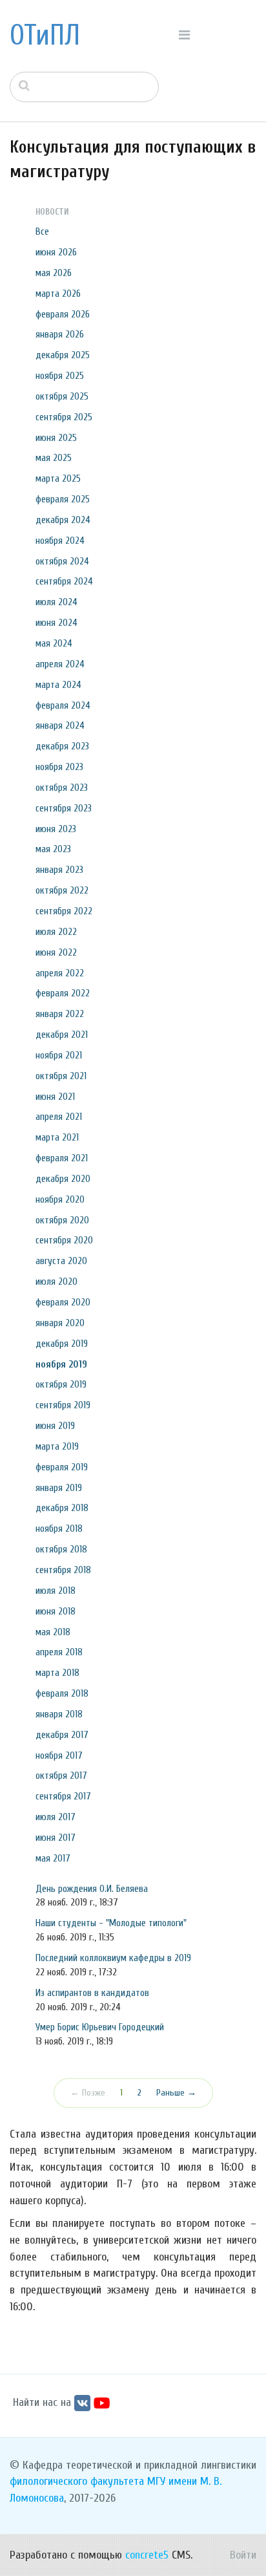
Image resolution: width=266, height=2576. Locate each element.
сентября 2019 (63, 1405)
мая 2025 (54, 458)
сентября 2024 (64, 581)
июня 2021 (55, 1097)
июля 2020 (56, 1282)
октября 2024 (62, 561)
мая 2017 (53, 1858)
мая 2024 (54, 643)
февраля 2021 (62, 1158)
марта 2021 (57, 1137)
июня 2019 (55, 1426)
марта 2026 (58, 294)
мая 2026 (54, 273)
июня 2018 (56, 1611)
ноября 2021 (59, 1055)
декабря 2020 (63, 1179)
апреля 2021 (59, 1117)
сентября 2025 (64, 417)
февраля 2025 (63, 499)
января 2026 (60, 334)
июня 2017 (56, 1838)
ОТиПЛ (45, 36)
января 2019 (59, 1488)
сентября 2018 (63, 1570)
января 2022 (60, 1014)
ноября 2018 (59, 1529)
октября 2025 (62, 396)
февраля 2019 (62, 1467)
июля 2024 (56, 602)
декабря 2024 (63, 520)
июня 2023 (56, 829)
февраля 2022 (63, 993)
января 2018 (59, 1714)
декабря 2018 (62, 1508)
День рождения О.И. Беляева (92, 1889)
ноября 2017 (59, 1755)
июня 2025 (56, 438)
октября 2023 (62, 788)
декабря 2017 (62, 1735)
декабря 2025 (63, 355)
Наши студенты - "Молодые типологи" (111, 1923)
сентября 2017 (63, 1796)
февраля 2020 (63, 1302)
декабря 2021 (62, 1035)
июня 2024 (56, 623)
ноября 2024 (60, 541)
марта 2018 (57, 1673)
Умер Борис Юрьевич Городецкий (100, 2027)
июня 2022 (56, 952)
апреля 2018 (59, 1652)
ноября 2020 (60, 1199)
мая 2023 (53, 849)
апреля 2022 (60, 973)
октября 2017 (61, 1776)
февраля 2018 (62, 1693)
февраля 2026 (63, 314)
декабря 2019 (62, 1344)
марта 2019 (57, 1446)
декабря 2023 (62, 746)
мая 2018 (53, 1632)
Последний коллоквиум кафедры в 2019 (113, 1958)
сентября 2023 (64, 808)
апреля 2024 (60, 664)
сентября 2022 (64, 911)
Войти (243, 2555)
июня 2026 (56, 252)
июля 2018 (56, 1591)
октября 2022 (62, 890)
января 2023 (59, 870)
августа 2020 (61, 1261)
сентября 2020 (64, 1240)
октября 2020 (62, 1220)
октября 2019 (61, 1384)
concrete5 (147, 2555)
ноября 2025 (60, 376)
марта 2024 (58, 685)
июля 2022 (56, 932)
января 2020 (60, 1323)
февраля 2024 (63, 705)
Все (42, 231)
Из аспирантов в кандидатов (92, 1993)
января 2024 (60, 725)
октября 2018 (61, 1549)
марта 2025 (58, 478)
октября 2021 (61, 1076)
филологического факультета (77, 2481)
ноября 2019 (61, 1364)
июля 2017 (56, 1817)
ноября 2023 (59, 767)
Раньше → (176, 2093)
